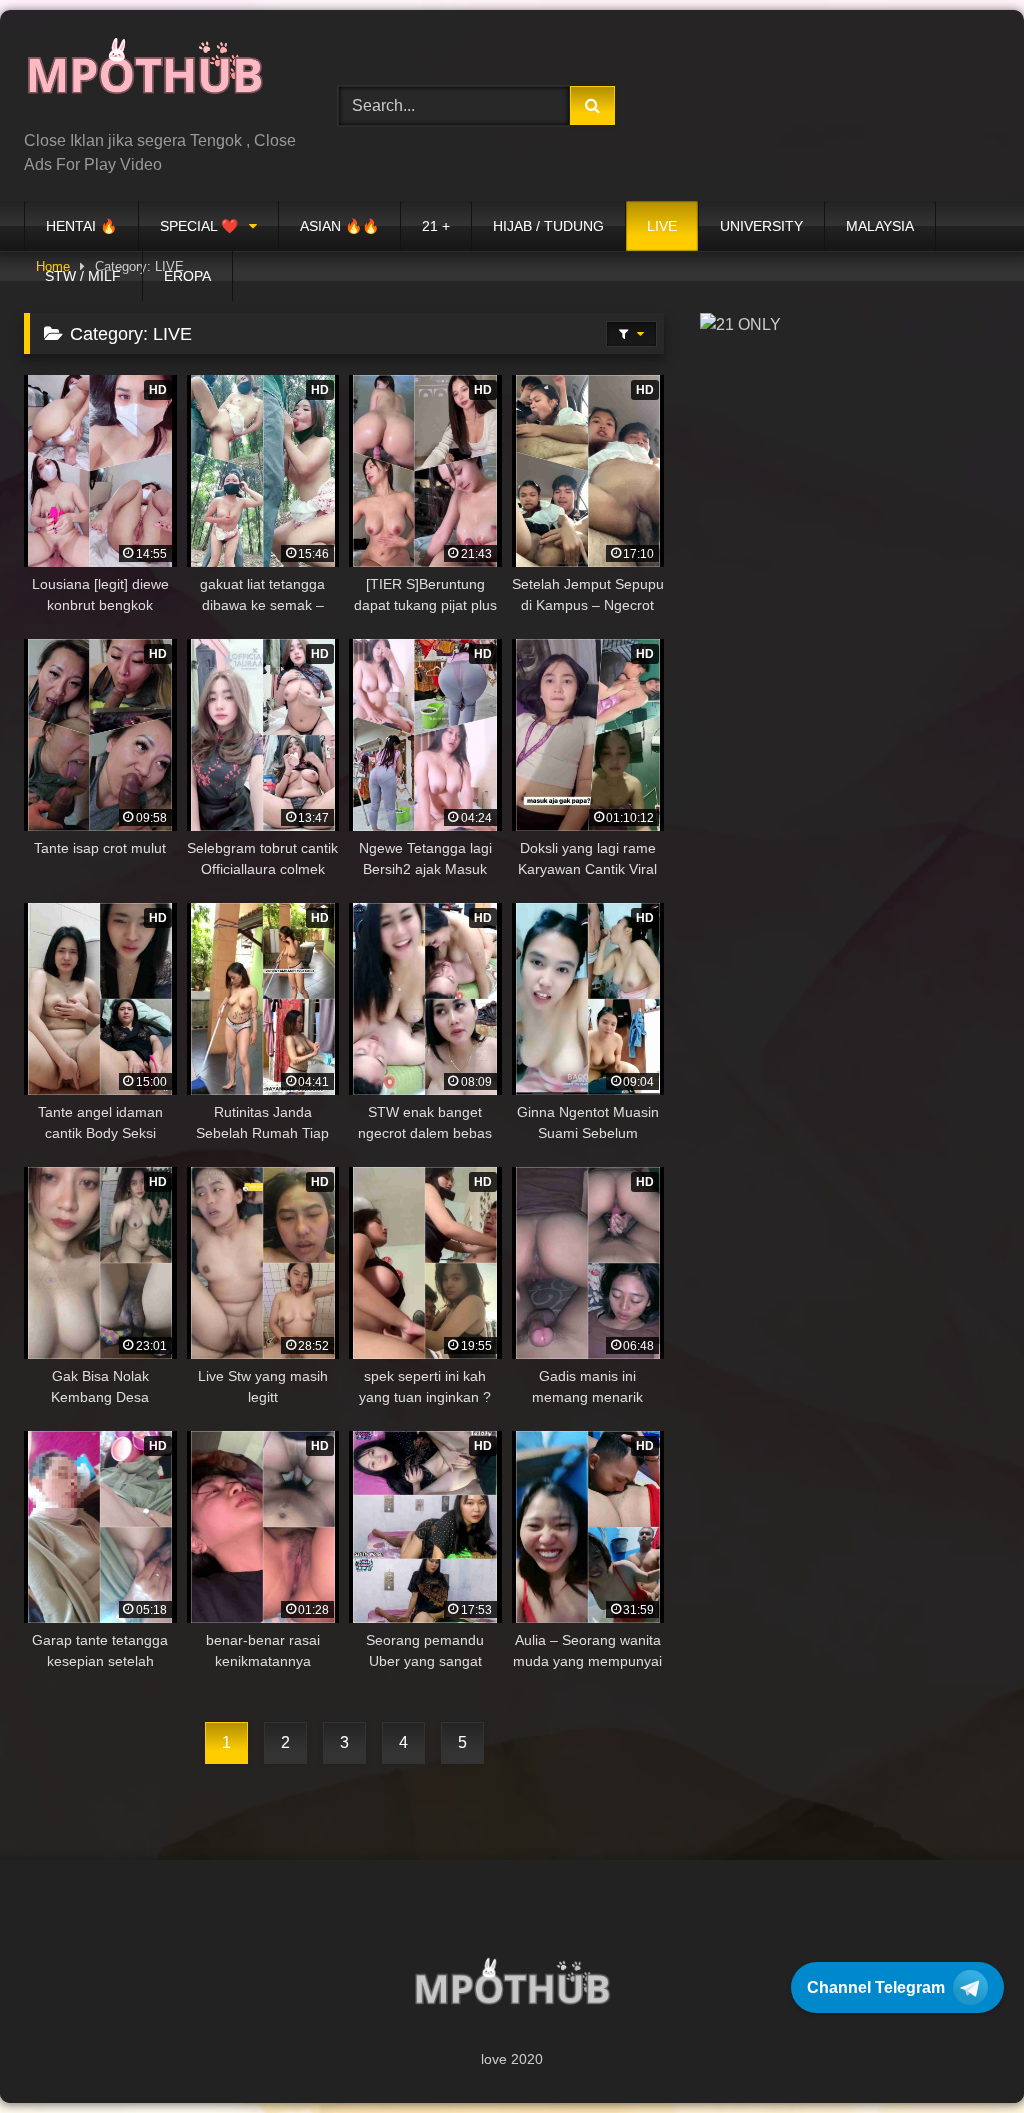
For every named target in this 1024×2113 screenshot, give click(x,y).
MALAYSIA (880, 226)
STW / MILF (83, 276)
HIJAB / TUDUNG (548, 226)
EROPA (187, 276)
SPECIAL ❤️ (199, 226)
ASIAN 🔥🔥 (339, 226)
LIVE (662, 226)
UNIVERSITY (761, 226)
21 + (436, 226)
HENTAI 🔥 (81, 226)
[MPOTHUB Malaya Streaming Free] (158, 77)
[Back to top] (962, 2053)
